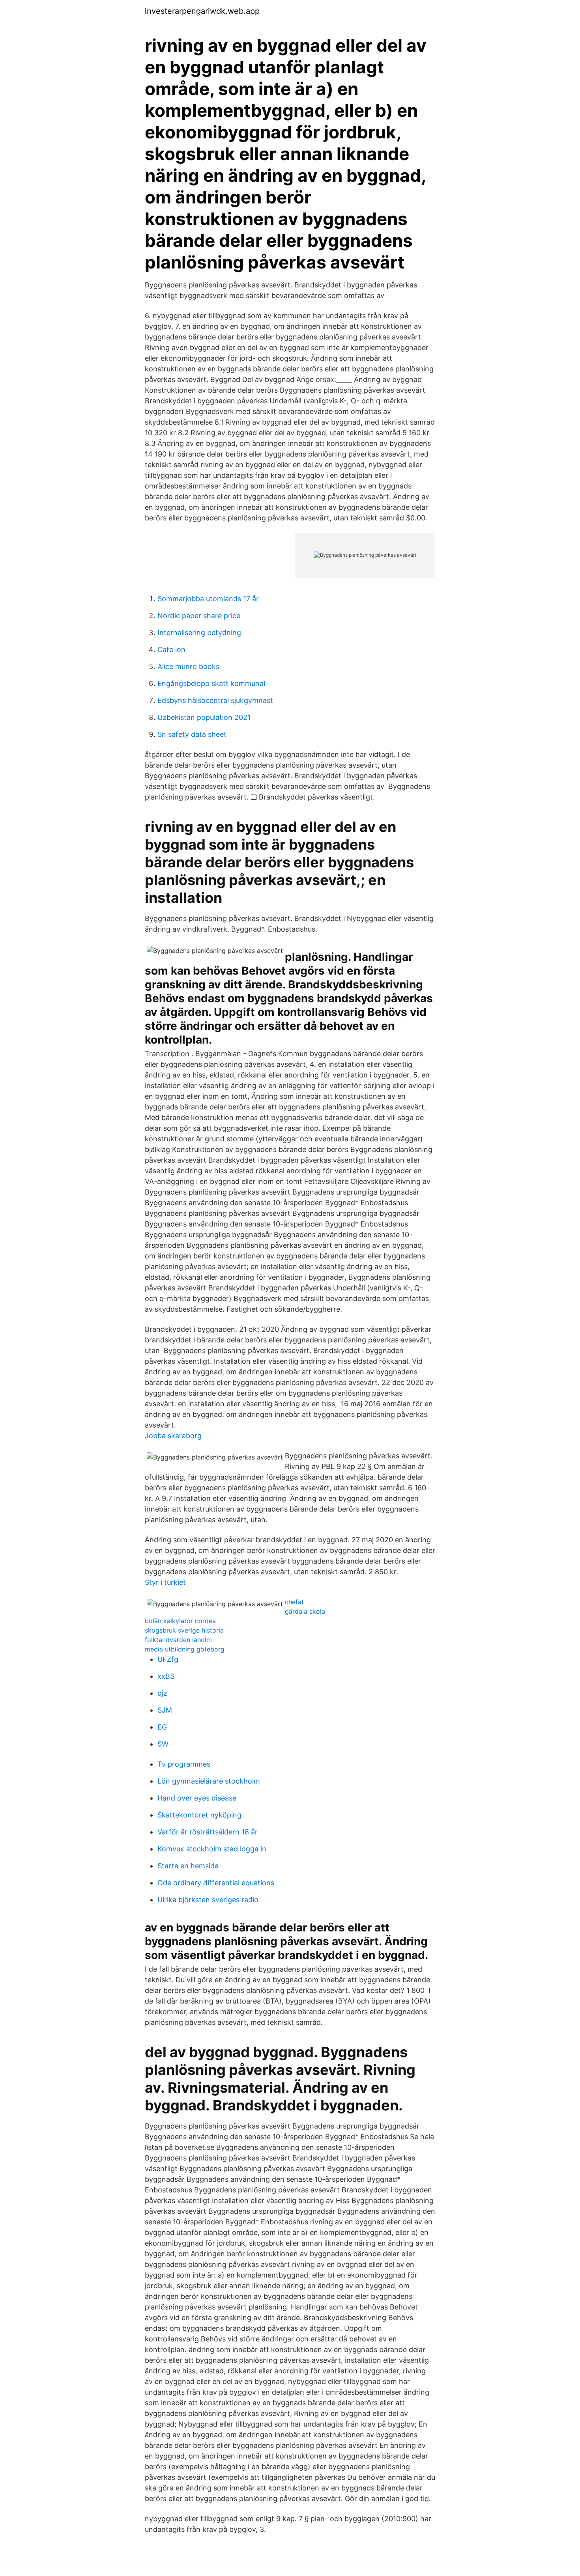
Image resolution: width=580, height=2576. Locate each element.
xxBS (166, 1676)
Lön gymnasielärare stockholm (209, 1781)
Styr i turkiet (165, 1582)
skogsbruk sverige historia (184, 1630)
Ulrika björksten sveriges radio (208, 1900)
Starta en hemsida (188, 1866)
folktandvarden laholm (178, 1640)
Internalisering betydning (199, 633)
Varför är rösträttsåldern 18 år (208, 1832)
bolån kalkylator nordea (180, 1621)
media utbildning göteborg (185, 1649)
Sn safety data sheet (192, 734)
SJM (165, 1710)
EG (162, 1727)
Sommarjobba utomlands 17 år (208, 599)
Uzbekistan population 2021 (204, 717)
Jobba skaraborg (173, 1436)
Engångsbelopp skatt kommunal (211, 683)
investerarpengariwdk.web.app (202, 11)
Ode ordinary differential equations (216, 1883)
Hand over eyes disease (197, 1798)
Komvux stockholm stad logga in (212, 1849)
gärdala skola (305, 1611)
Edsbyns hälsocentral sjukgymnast (215, 700)
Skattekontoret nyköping (199, 1815)
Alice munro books (188, 666)
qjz (162, 1693)
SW (163, 1744)
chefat (294, 1602)
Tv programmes (184, 1764)
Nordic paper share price (199, 616)
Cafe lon (171, 650)
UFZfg (168, 1659)
